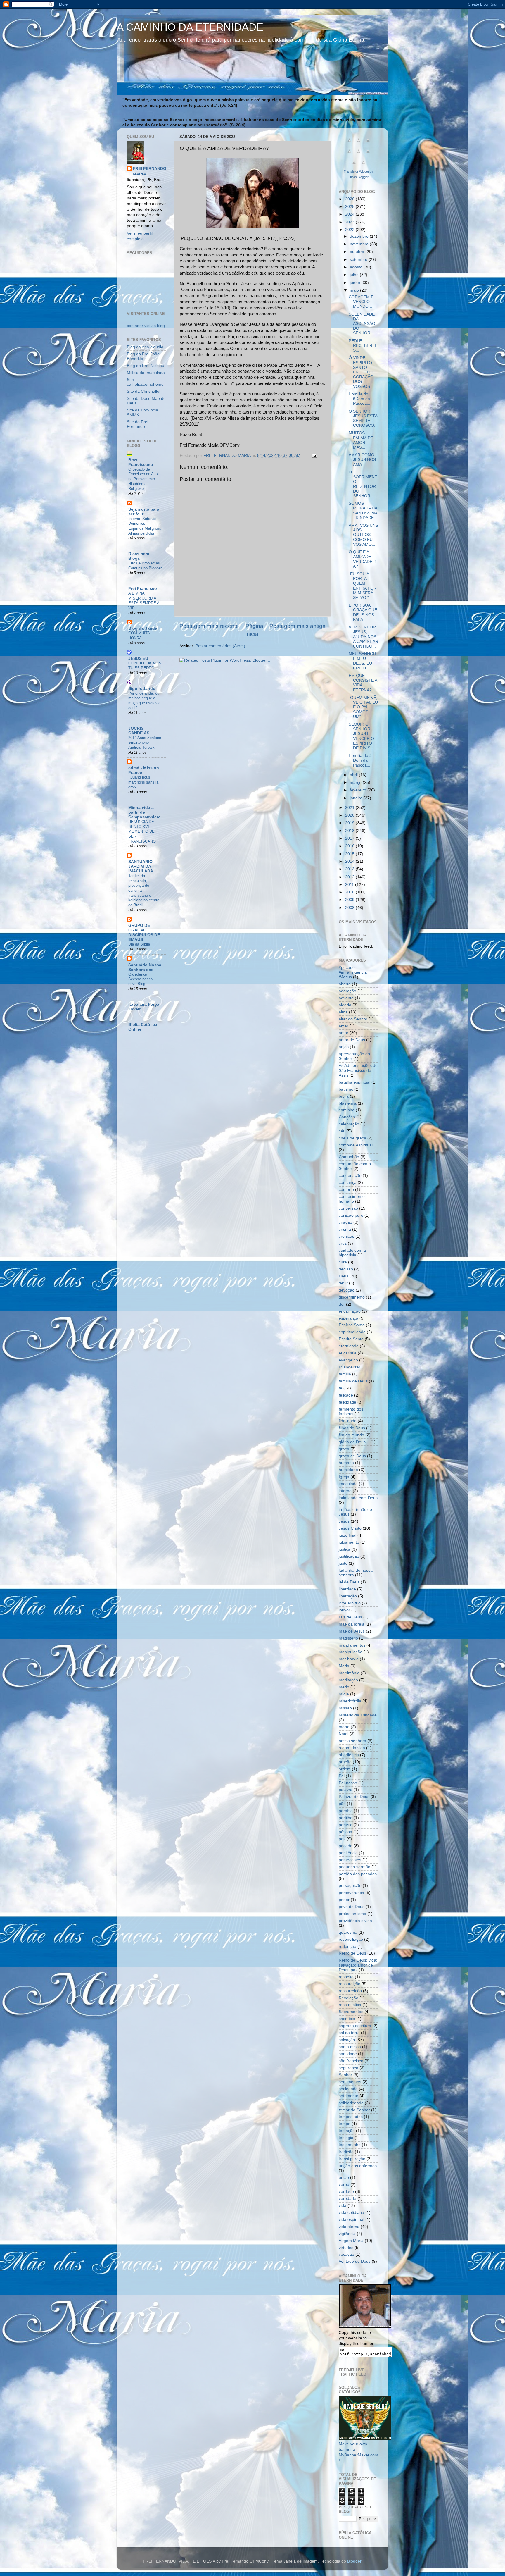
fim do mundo (351, 1435)
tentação (347, 2131)
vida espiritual (351, 2220)
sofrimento (349, 2096)
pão (342, 1804)
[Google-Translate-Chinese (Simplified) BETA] (349, 143)
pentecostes (350, 1860)
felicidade (347, 1402)
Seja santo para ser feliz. (144, 512)
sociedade (348, 2089)
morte (344, 1727)
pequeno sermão (354, 1867)
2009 (350, 900)
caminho (347, 1110)
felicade (346, 1395)
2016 (350, 846)
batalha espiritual (354, 1082)
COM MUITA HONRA (139, 636)
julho (355, 275)
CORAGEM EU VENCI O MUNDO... (363, 302)
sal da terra (349, 2033)
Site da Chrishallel (143, 391)
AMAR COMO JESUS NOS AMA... (362, 460)
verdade (346, 2192)
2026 (350, 199)
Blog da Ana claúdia (145, 347)
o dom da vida (352, 1748)
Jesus (344, 1521)
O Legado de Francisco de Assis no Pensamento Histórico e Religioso (145, 479)
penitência (348, 1853)
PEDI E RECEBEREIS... (362, 346)
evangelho (348, 1360)
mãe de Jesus (352, 1631)
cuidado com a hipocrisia (352, 1253)
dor (342, 1304)
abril (354, 775)
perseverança (351, 1893)
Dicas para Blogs (139, 556)
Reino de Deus (352, 1953)
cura (343, 1262)
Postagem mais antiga (298, 626)
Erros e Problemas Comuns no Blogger (145, 566)
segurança (349, 2068)
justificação (349, 1556)
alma (343, 1012)
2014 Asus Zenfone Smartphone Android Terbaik (145, 743)
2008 (350, 908)
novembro (360, 244)
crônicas (346, 1236)
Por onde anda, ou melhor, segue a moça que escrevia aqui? (144, 701)
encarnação (350, 1311)
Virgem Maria (351, 2241)
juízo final (347, 1535)
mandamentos (352, 1645)
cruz (343, 1243)
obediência (349, 1755)
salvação (347, 2040)
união (344, 2178)
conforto (346, 1190)
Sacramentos (351, 2012)
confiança (348, 1183)
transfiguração (352, 2159)
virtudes (346, 2248)
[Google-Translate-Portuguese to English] (368, 155)
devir (343, 1283)
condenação (350, 1176)
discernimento (352, 1297)
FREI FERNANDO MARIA (149, 171)
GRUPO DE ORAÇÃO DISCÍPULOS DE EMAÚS (144, 933)
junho (356, 283)
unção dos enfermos (358, 2166)
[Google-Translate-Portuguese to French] (359, 143)
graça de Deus (352, 1456)
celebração (349, 1124)
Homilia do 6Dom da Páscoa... (359, 399)
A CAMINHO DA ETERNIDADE (190, 27)
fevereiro (359, 790)
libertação (348, 1596)
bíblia (344, 1096)
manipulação (351, 1652)
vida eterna (349, 2227)
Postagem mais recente (209, 626)
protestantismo (352, 1914)
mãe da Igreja (352, 1624)
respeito (346, 1977)
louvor (344, 1610)
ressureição (350, 1984)
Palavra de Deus (354, 1797)
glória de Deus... (354, 1442)
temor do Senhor (354, 2110)
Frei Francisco (143, 589)
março (356, 782)
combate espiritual (356, 1145)
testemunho (350, 2145)
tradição (346, 2152)
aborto (345, 984)
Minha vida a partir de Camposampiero (145, 812)
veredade (347, 2199)
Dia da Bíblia (139, 944)
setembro (359, 260)
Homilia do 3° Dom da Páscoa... (361, 760)
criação (345, 1222)
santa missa (350, 2047)
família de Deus (353, 1381)
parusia (346, 1825)
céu (342, 1131)
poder (344, 1900)
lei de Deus (349, 1582)
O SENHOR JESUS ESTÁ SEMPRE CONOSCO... (363, 419)
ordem (345, 1769)
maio (355, 290)
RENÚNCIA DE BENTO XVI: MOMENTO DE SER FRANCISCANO (142, 831)
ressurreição (350, 1991)
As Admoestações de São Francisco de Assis (358, 1070)
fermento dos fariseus (351, 1412)
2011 (350, 885)
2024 (350, 214)
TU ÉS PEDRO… (143, 668)
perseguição (350, 1886)
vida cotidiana (351, 2213)
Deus (344, 1276)
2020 (350, 815)
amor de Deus (352, 1040)
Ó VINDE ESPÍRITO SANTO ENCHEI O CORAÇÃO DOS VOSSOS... (361, 372)
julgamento (349, 1542)
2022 (350, 230)
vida (343, 2206)
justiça (345, 1549)
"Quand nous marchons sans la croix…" (143, 782)
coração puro (351, 1215)
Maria (344, 1666)
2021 (350, 808)
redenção (347, 1946)
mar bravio (349, 1659)
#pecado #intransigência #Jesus (353, 972)
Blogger (354, 2561)
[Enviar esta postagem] (314, 456)
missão (345, 1708)
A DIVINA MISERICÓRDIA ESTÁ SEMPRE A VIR (144, 601)
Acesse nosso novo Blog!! (140, 982)
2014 (350, 861)
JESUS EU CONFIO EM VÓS (145, 661)
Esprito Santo (351, 1339)
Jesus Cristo (350, 1528)
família (345, 1374)
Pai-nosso (348, 1783)
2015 (350, 854)
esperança (349, 1318)
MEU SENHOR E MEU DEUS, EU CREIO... (362, 661)
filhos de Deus (352, 1428)
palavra (346, 1790)
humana (346, 1463)
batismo (346, 1089)
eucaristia (348, 1353)
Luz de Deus (350, 1617)
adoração (347, 991)
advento (346, 998)
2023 (350, 222)
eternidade (349, 1346)
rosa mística (350, 2005)
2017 (350, 838)
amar (344, 1026)
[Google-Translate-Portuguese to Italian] (349, 155)
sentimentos (350, 2082)
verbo (344, 2185)
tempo (345, 2124)
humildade (348, 1470)
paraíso (346, 1811)
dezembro (360, 236)
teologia (346, 2138)
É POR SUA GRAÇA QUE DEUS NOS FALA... (363, 612)
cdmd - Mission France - (144, 770)
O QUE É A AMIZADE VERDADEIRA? (363, 559)
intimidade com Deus (358, 1498)
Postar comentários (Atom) (220, 646)
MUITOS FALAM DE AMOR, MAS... (361, 440)
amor (344, 1033)
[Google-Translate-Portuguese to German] (368, 143)
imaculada (348, 1484)
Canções (347, 1117)
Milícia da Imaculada (146, 373)
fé (340, 1388)
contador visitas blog (146, 326)
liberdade (347, 1589)
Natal (344, 1734)
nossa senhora (352, 1741)
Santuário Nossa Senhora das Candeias (145, 970)
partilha (346, 1818)
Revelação (349, 1998)
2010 (350, 892)
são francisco (351, 2061)
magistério (348, 1638)
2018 (350, 831)
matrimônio (349, 1673)
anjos (344, 1047)
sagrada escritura (355, 2026)
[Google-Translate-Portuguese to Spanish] (363, 166)
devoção (347, 1290)
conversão (348, 1208)
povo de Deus (352, 1907)
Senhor (345, 2075)
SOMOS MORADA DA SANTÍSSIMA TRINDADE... (363, 511)
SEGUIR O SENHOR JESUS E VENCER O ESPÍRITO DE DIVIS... (361, 736)
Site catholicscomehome (145, 382)
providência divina (355, 1921)
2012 (350, 877)
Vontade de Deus (355, 2261)
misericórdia (350, 1701)
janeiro (357, 798)
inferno (345, 1491)
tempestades (351, 2117)
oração (345, 1762)
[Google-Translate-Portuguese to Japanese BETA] (359, 155)
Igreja (344, 1477)
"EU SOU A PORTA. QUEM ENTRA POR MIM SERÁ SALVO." (363, 586)
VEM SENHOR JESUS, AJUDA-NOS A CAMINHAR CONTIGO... (363, 637)
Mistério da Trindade (358, 1715)
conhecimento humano (352, 1199)
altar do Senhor (353, 1019)
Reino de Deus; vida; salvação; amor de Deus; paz (358, 1965)
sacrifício (347, 2019)
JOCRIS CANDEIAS (139, 731)
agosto (357, 267)
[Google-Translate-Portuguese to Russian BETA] (354, 166)
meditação (348, 1680)
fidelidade (348, 1421)
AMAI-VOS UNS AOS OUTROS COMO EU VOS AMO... (363, 535)
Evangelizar (350, 1367)
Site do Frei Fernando (138, 424)
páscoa (345, 1832)
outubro (358, 252)
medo (344, 1687)
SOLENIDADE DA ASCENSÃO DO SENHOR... (362, 324)
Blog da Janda (143, 628)
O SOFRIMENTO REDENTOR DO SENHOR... (363, 484)
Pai (342, 1776)
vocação (346, 2254)
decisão (346, 1269)
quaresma (348, 1932)
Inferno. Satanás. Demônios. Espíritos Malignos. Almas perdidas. (145, 526)
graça (344, 1449)
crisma (345, 1229)
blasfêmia (348, 1103)
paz (342, 1839)
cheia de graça (352, 1138)
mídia (344, 1694)
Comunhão (349, 1157)
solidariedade (351, 2103)
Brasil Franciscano (141, 462)
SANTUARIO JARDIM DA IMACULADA (141, 866)
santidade (348, 2054)
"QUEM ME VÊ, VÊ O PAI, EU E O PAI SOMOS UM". (363, 707)
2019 (350, 823)
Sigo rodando (142, 689)
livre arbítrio (350, 1603)
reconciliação (351, 1939)
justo (343, 1563)
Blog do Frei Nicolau (146, 366)
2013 (350, 869)
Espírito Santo (352, 1325)
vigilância (347, 2234)
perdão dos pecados (358, 1874)
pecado (346, 1846)
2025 (350, 207)
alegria (345, 1005)
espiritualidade (352, 1332)
